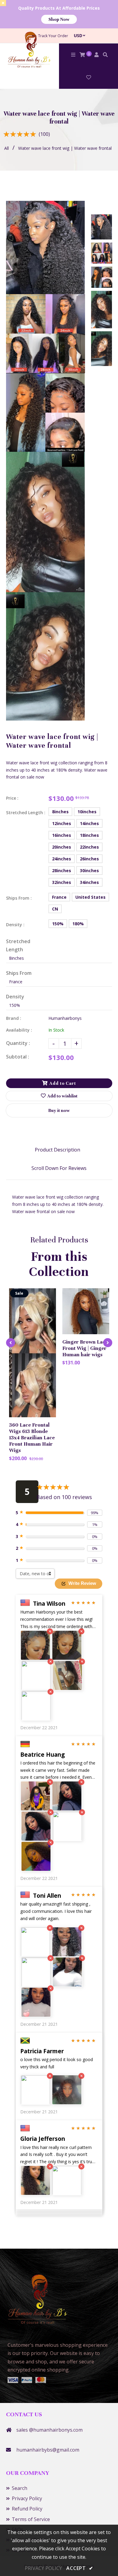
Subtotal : (18, 1057)
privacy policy (43, 2568)
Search (20, 2488)
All (7, 148)
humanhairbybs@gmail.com (48, 2450)
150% (58, 924)
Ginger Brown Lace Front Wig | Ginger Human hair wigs (85, 1348)
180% (78, 924)
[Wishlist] (89, 77)
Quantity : (18, 1043)
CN (55, 909)
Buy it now (59, 1110)
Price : (12, 798)
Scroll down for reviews (59, 1168)
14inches (89, 823)
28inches (62, 870)
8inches (60, 812)
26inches (89, 859)
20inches (62, 847)
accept (80, 2568)
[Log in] (97, 55)
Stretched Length (18, 945)
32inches (62, 882)
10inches (87, 812)
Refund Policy (27, 2509)
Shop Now (59, 19)
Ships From (19, 973)
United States (90, 897)
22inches (89, 847)
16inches (62, 835)
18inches (89, 835)
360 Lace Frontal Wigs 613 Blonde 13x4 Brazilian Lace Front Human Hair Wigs (32, 1438)
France (59, 897)
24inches (62, 859)
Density (15, 997)
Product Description (57, 1150)
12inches (62, 823)
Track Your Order (53, 36)
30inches (89, 870)
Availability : (19, 1030)
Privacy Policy (27, 2498)
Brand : (14, 1018)
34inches (89, 882)
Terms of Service (31, 2519)
